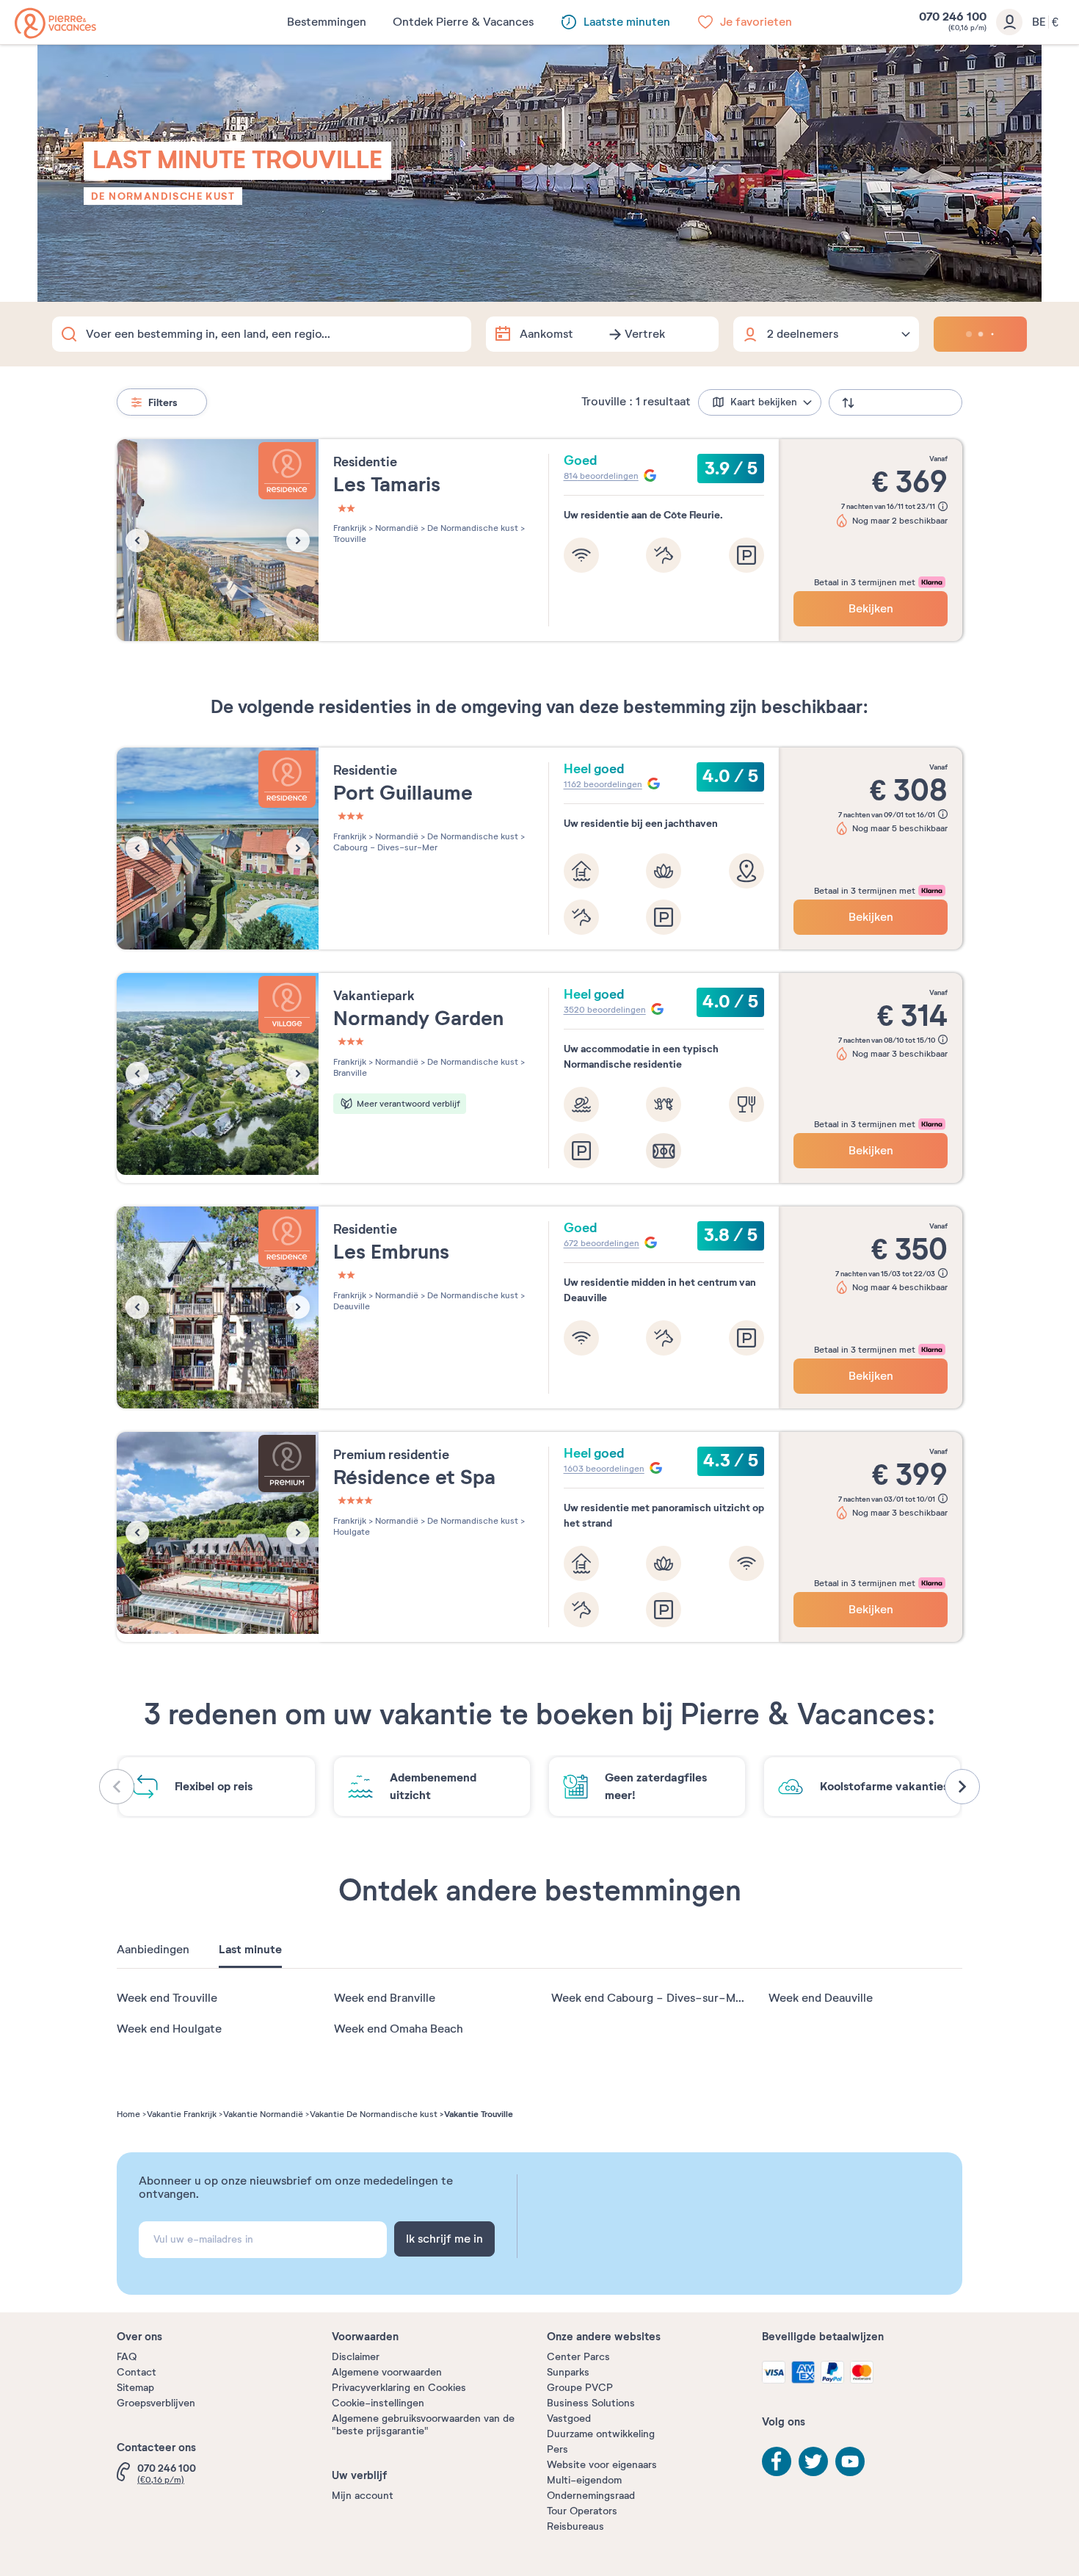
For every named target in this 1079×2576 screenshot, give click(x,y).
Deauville (352, 1306)
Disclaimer (356, 2357)
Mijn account (363, 2496)
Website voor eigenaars (602, 2465)
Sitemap (135, 2388)
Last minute (250, 1950)
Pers (557, 2449)
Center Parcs (578, 2357)
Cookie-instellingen (378, 2403)
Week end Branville (385, 1998)
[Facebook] (777, 2461)
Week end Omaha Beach (399, 2029)
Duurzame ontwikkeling (601, 2434)
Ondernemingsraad (591, 2496)
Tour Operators (582, 2511)
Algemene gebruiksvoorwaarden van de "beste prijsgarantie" (423, 2425)
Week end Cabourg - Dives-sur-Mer (649, 1998)
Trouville (350, 539)
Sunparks (568, 2372)
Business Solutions (591, 2403)
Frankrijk (350, 528)
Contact (137, 2372)
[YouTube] (850, 2461)
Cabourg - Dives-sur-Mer (385, 847)
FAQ (127, 2357)
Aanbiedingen (153, 1950)
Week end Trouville (167, 1998)
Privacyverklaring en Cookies (399, 2388)
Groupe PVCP (580, 2388)
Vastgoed (569, 2418)
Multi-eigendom (584, 2480)
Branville (350, 1073)
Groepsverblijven (156, 2403)
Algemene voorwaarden (387, 2372)
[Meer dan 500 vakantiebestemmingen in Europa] (55, 23)
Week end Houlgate (169, 2029)
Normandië (396, 528)
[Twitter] (813, 2461)
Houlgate (352, 1532)
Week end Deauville (821, 1998)
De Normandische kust (163, 196)
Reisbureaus (575, 2526)
